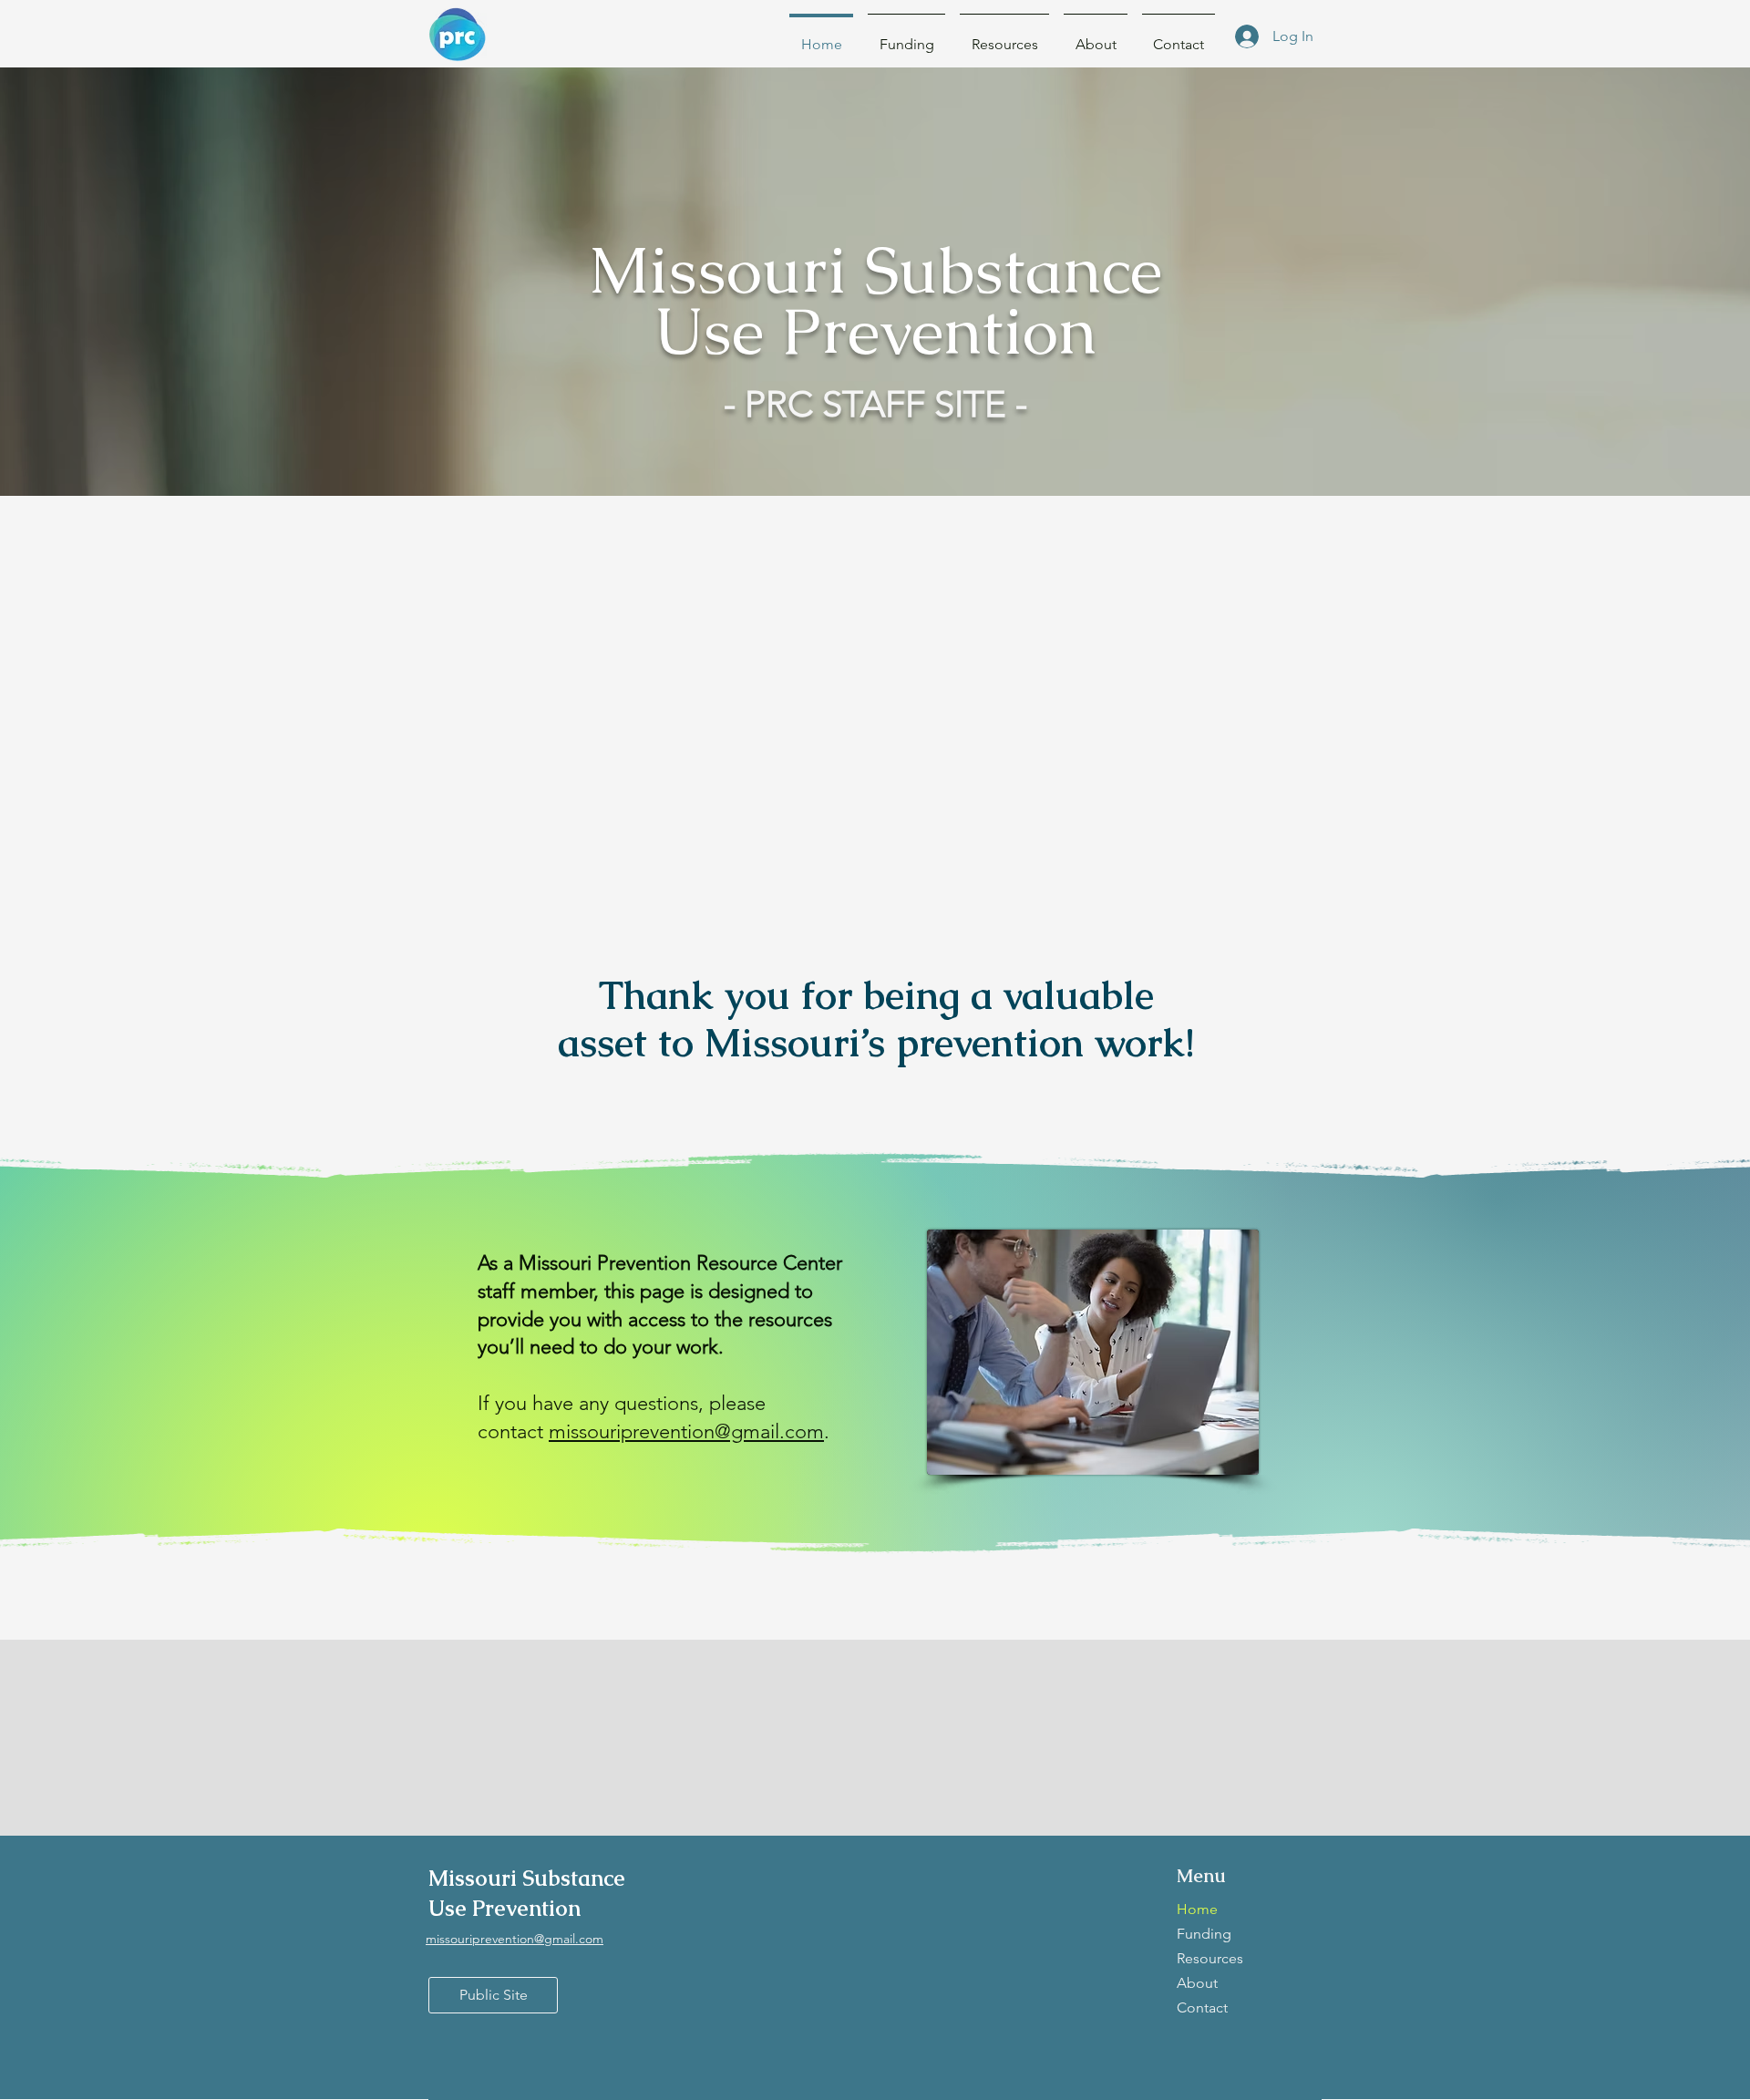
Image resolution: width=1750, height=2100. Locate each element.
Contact (1202, 2007)
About (1197, 1983)
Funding (1204, 1934)
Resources (1210, 1958)
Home (1197, 1909)
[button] (1004, 36)
